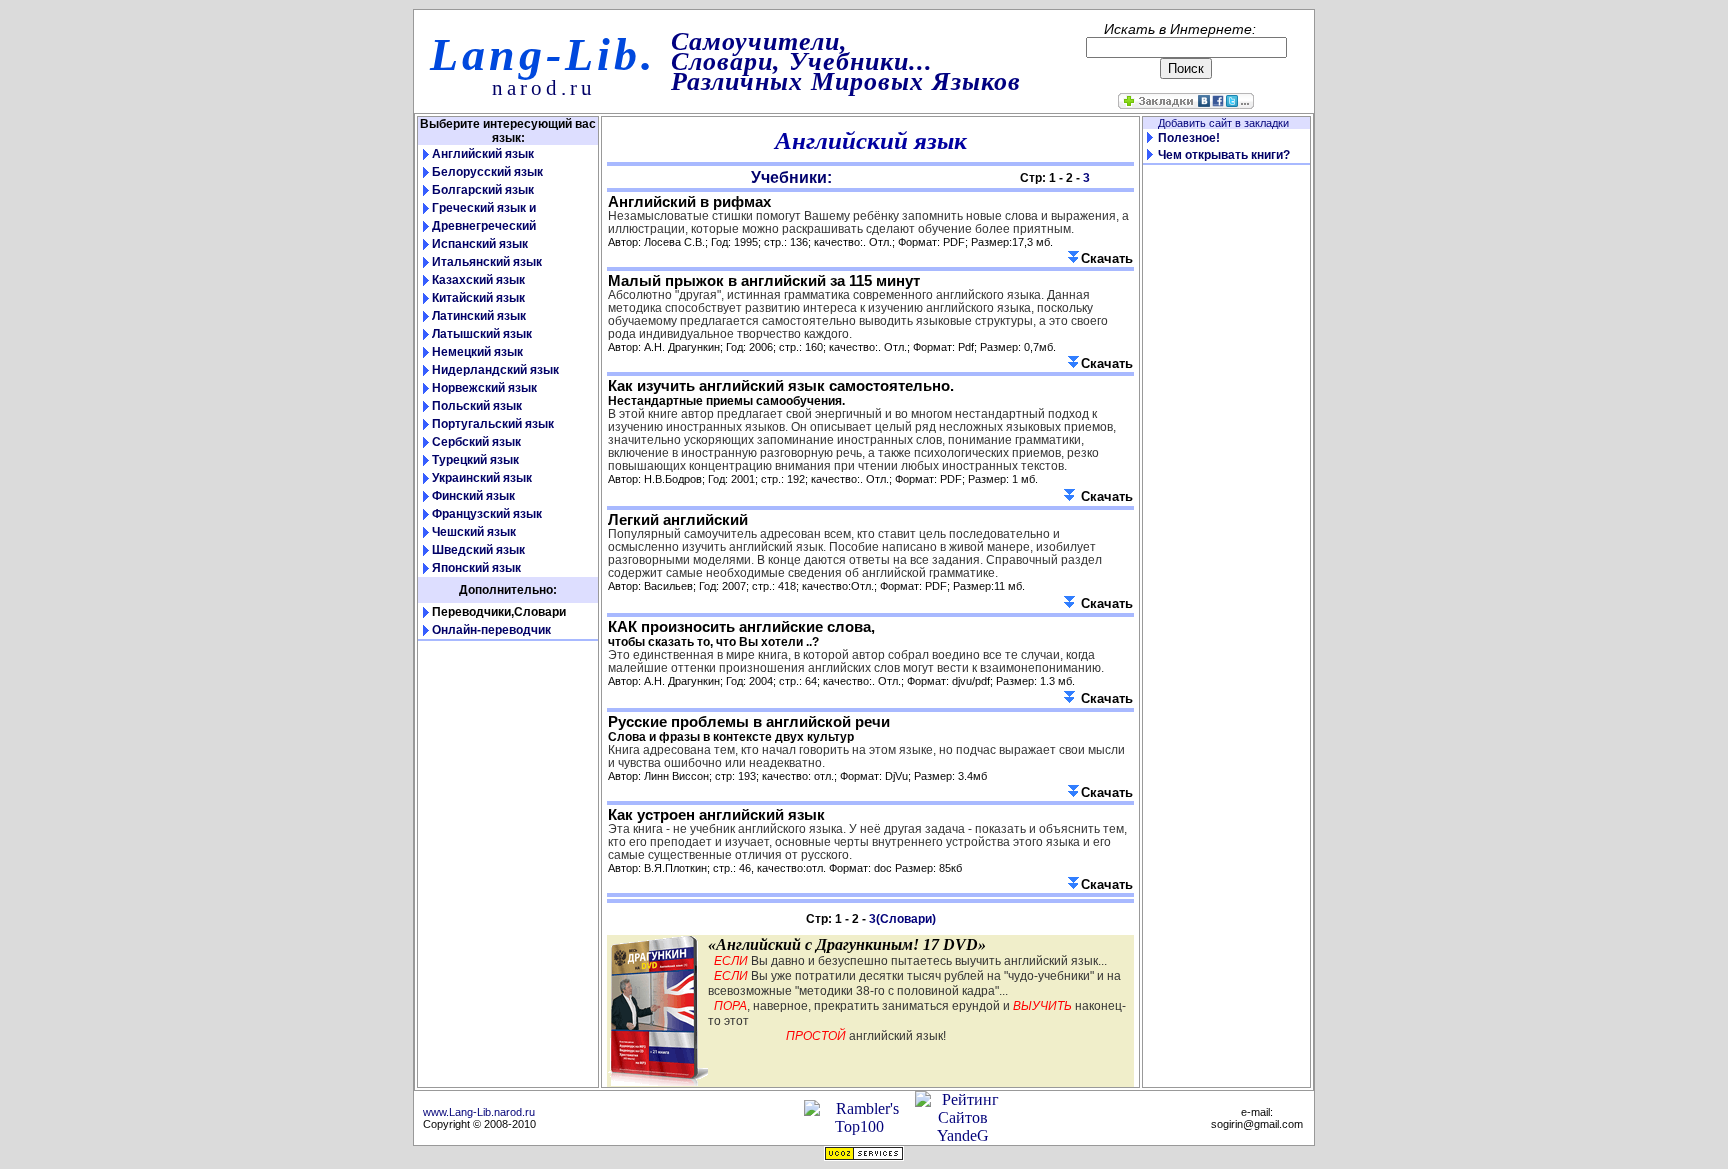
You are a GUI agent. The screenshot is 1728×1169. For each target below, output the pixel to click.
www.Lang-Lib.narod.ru (479, 1112)
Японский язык (476, 568)
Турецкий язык (475, 460)
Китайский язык (478, 298)
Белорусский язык (487, 172)
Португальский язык (493, 424)
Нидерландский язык (495, 370)
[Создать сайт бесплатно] (864, 1155)
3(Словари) (902, 919)
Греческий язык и (484, 208)
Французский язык (487, 514)
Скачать (1107, 258)
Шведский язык (478, 550)
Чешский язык (474, 532)
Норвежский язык (484, 388)
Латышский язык (482, 334)
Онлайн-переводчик (491, 630)
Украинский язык (482, 478)
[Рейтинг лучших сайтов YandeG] (962, 1135)
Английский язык (483, 154)
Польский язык (477, 406)
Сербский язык (476, 442)
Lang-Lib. (543, 54)
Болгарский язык (483, 190)
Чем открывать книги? (1224, 155)
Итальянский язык (487, 262)
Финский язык (473, 496)
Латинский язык (479, 316)
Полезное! (1189, 138)
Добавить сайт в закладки (1226, 123)
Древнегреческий (484, 226)
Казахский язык (478, 280)
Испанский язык (480, 244)
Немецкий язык (477, 352)
